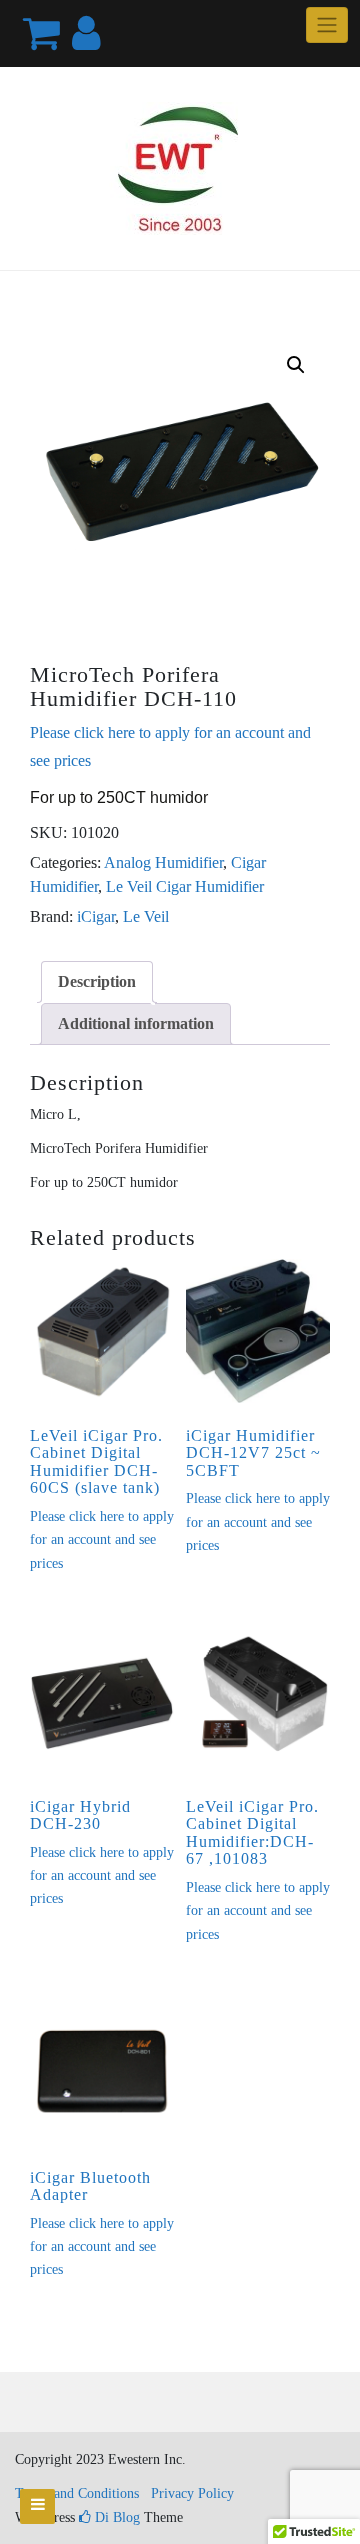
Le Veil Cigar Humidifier (185, 886)
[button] (296, 365)
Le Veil (146, 916)
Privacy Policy (192, 2493)
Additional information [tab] (136, 1023)
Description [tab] (97, 981)
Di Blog (115, 2517)
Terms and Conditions (77, 2493)
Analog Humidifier (163, 862)
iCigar (96, 916)
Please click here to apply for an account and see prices (102, 1540)
